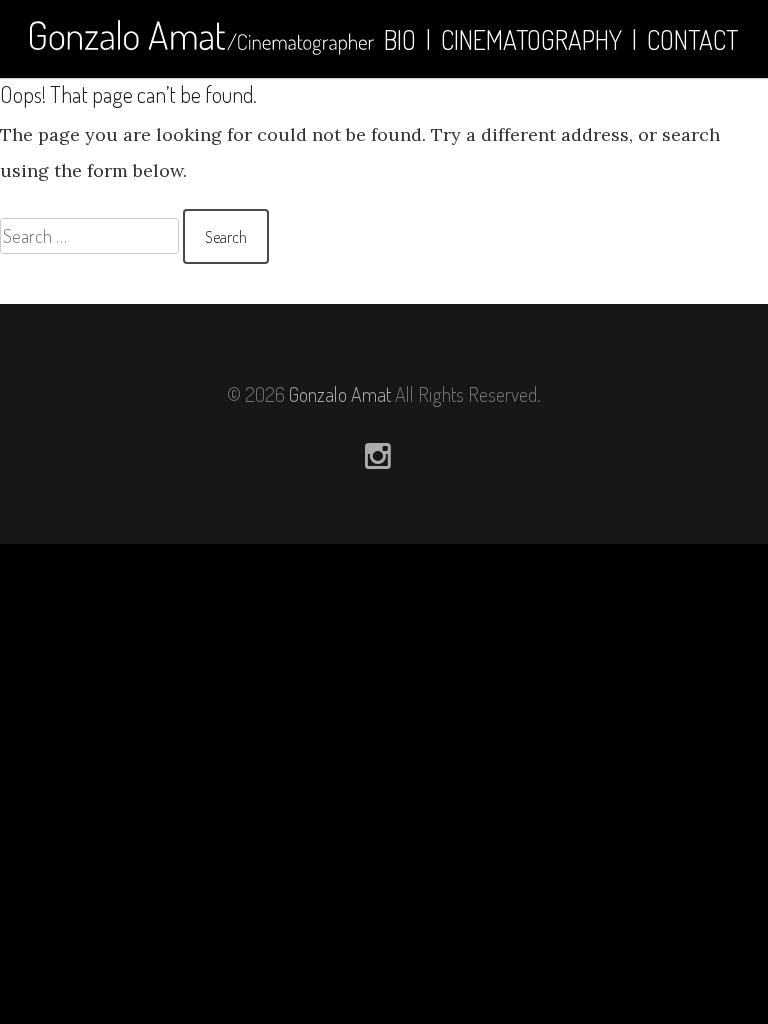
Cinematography (531, 39)
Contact (692, 39)
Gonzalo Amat (340, 394)
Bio (400, 39)
